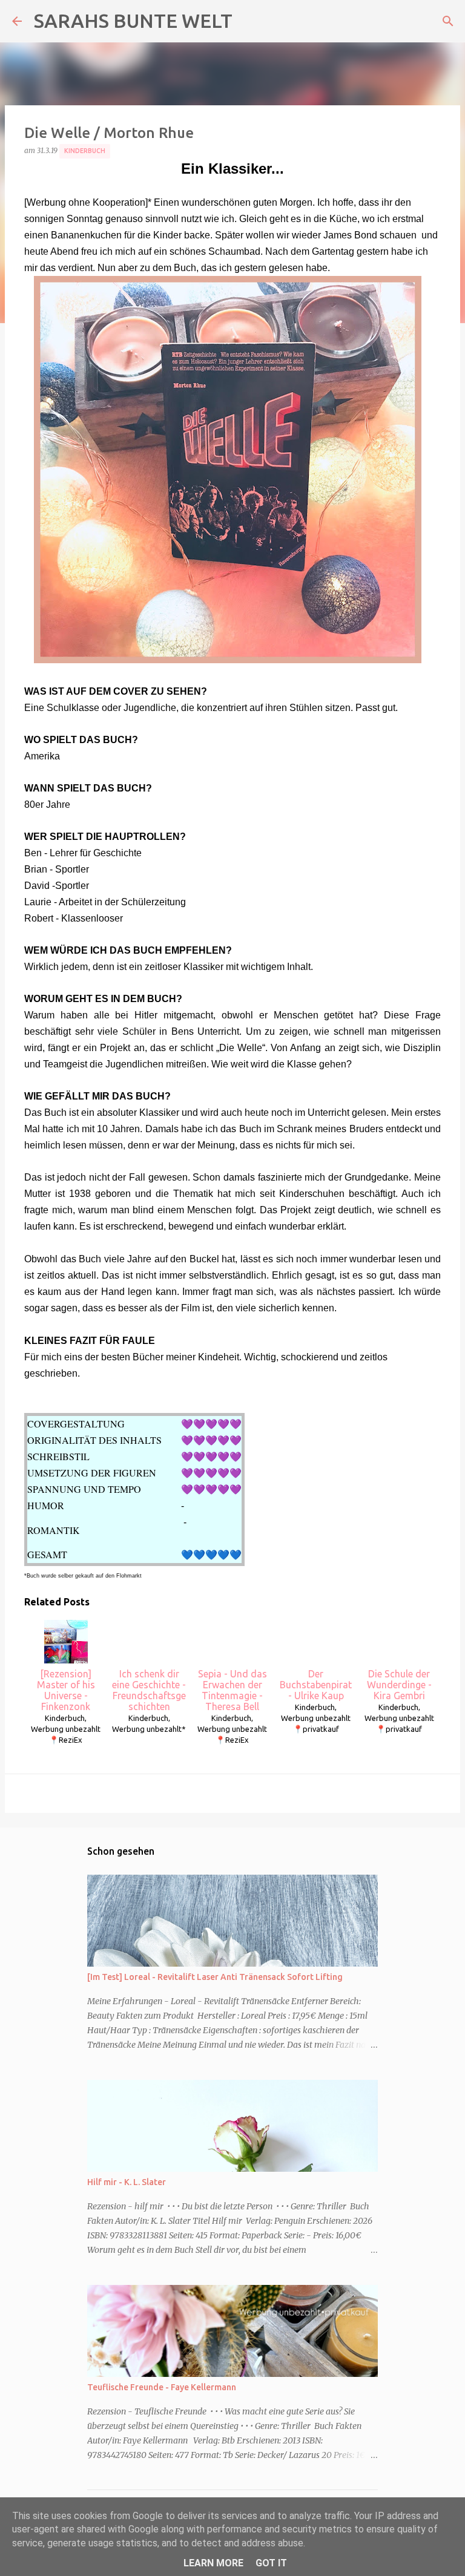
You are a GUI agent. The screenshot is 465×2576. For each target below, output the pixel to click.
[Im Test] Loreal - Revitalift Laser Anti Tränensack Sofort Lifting (215, 1977)
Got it (271, 2563)
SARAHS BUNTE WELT (133, 21)
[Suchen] (448, 21)
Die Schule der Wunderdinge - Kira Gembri (399, 1685)
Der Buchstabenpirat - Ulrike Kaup (316, 1685)
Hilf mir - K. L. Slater (127, 2182)
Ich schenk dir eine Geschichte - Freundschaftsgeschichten (149, 1690)
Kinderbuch (85, 151)
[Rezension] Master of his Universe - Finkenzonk (66, 1690)
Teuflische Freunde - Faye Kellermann (162, 2387)
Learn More (213, 2563)
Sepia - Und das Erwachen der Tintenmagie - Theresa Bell (232, 1690)
